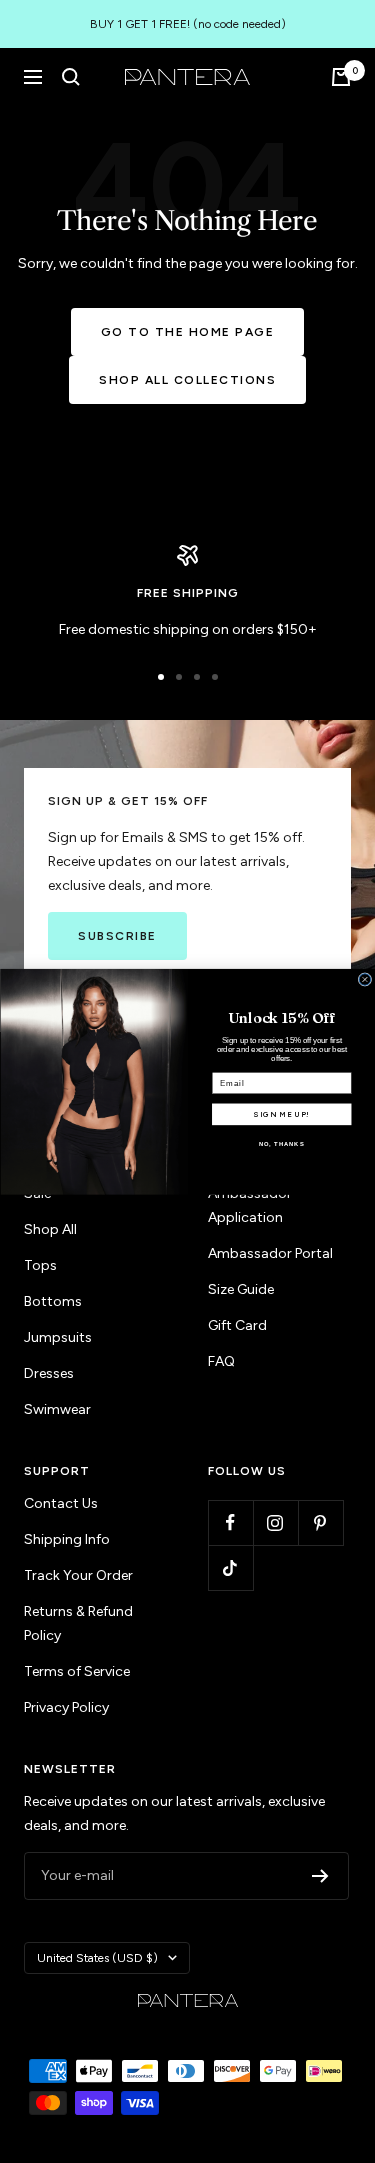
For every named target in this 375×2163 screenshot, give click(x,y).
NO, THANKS (281, 1144)
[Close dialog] (365, 979)
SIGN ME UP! (281, 1113)
